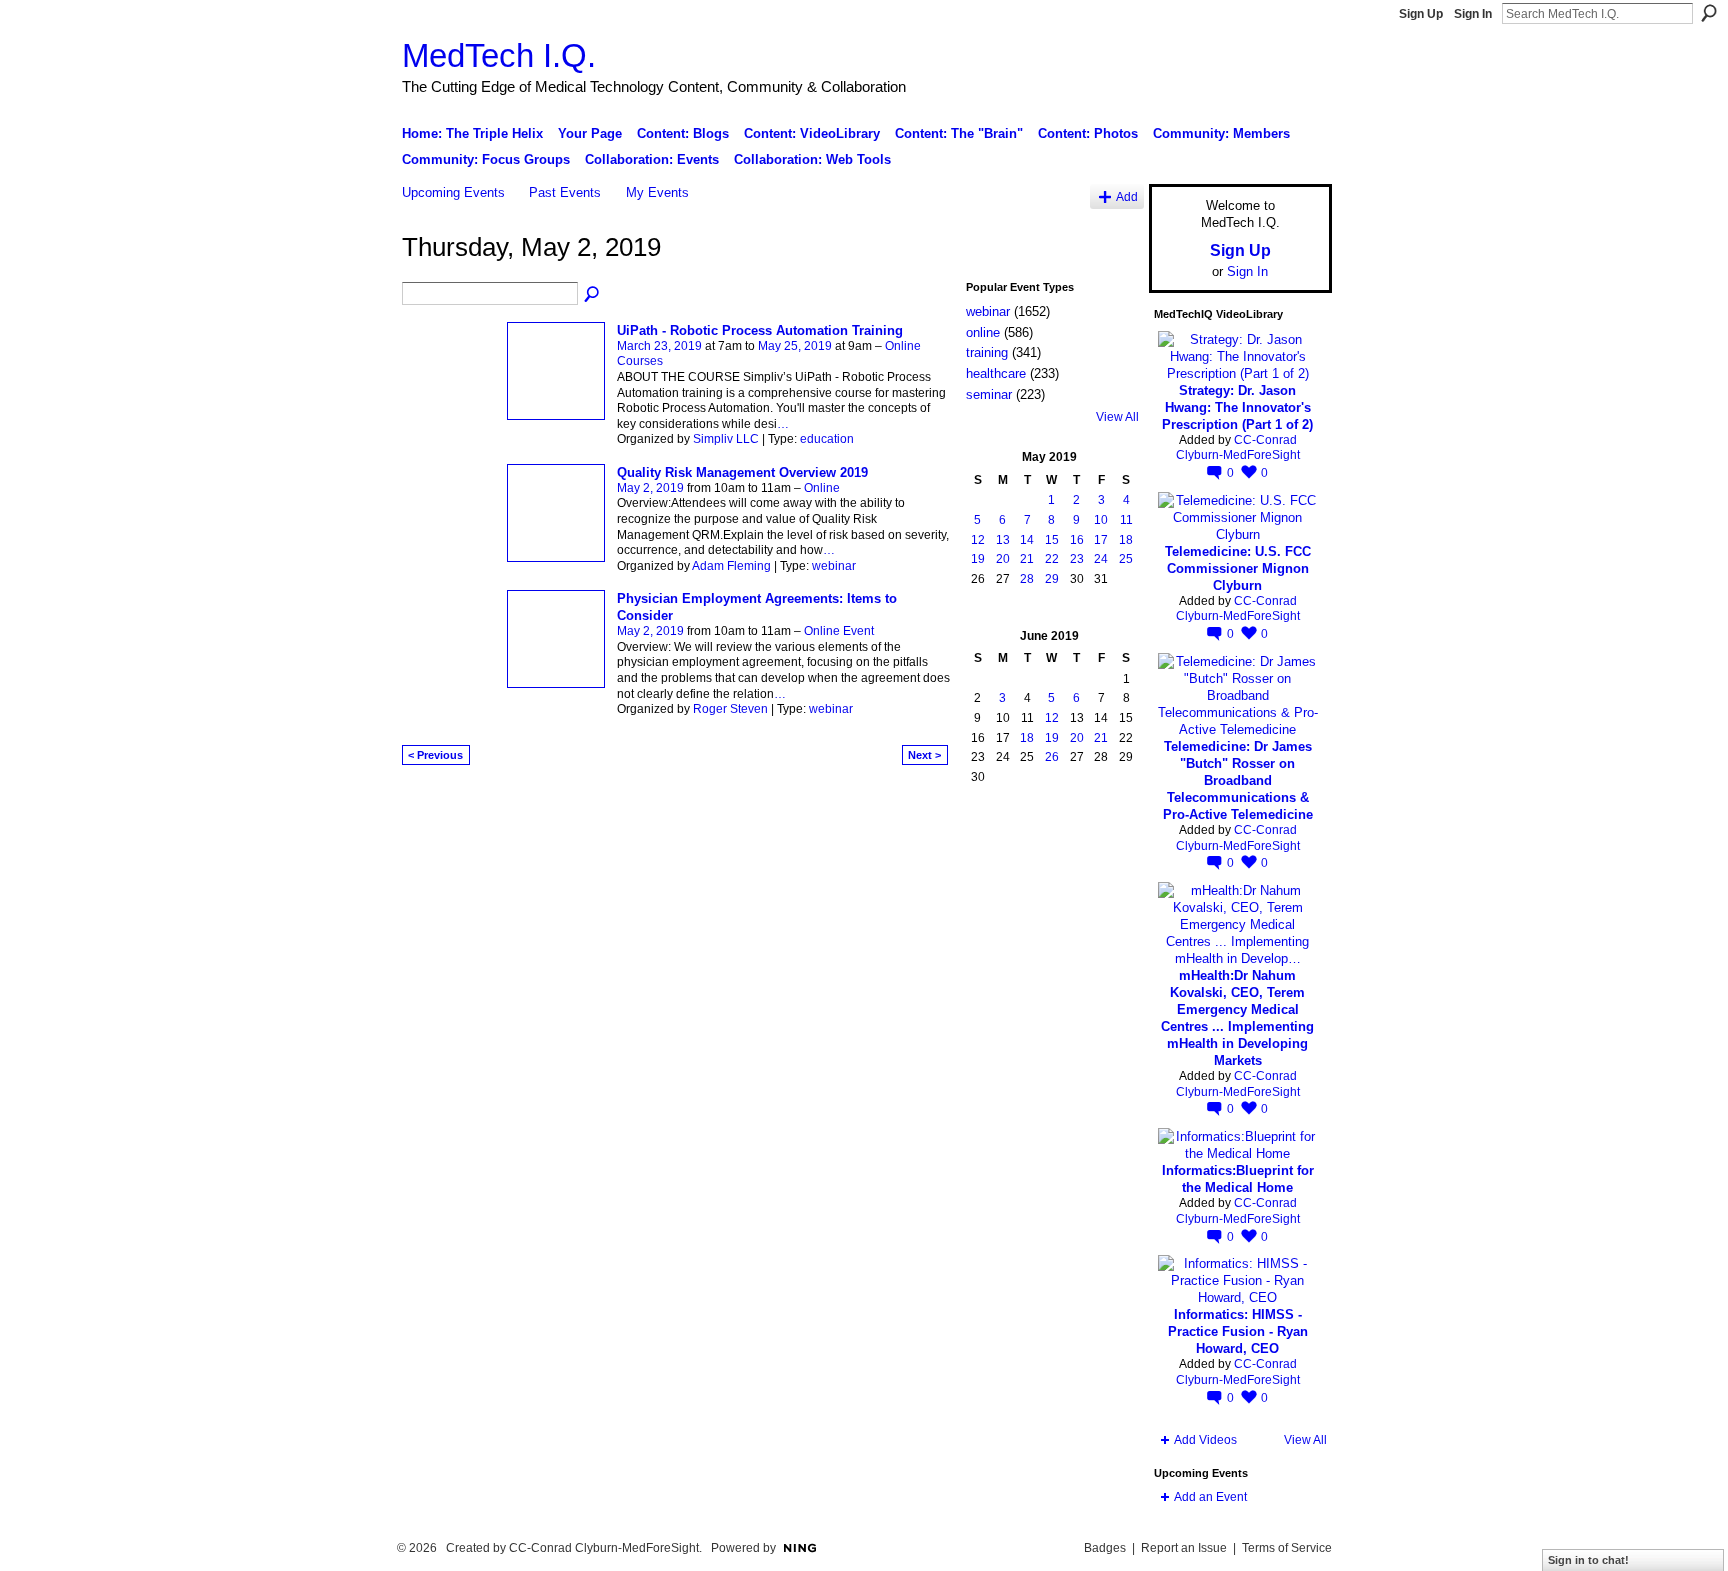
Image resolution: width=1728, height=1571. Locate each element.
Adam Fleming (731, 566)
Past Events (565, 192)
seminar (989, 394)
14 (1027, 540)
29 (1052, 579)
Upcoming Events (453, 192)
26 (1052, 757)
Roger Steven (730, 709)
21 (1027, 559)
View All (1117, 417)
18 (1126, 540)
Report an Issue (1184, 1548)
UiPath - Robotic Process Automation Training (760, 330)
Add (1127, 196)
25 (1126, 559)
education (827, 439)
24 (1101, 559)
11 (1126, 520)
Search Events (593, 295)
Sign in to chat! (1588, 1560)
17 (1101, 540)
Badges (1105, 1548)
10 (1101, 520)
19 (978, 559)
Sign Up (1421, 14)
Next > (924, 755)
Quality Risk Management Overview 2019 (742, 472)
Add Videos (1205, 1440)
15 (1052, 540)
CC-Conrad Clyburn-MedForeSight (1238, 448)
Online (822, 488)
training (987, 352)
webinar (834, 566)
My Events (657, 192)
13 (1003, 540)
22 (1052, 559)
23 (1077, 559)
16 (1077, 540)
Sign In (1473, 14)
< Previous (435, 755)
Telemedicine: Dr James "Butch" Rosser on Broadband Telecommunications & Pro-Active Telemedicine (1238, 780)
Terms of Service (1287, 1548)
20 (1003, 559)
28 (1027, 579)
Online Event (839, 631)
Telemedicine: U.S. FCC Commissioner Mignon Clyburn (1238, 568)
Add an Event (1210, 1497)
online (983, 332)
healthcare (996, 373)
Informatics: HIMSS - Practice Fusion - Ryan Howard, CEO (1238, 1331)
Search (1709, 13)
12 (978, 540)
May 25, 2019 (795, 346)
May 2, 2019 (650, 488)
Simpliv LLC (726, 439)
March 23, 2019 (659, 346)
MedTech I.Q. (499, 55)
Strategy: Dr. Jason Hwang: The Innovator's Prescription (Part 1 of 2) (1237, 407)
